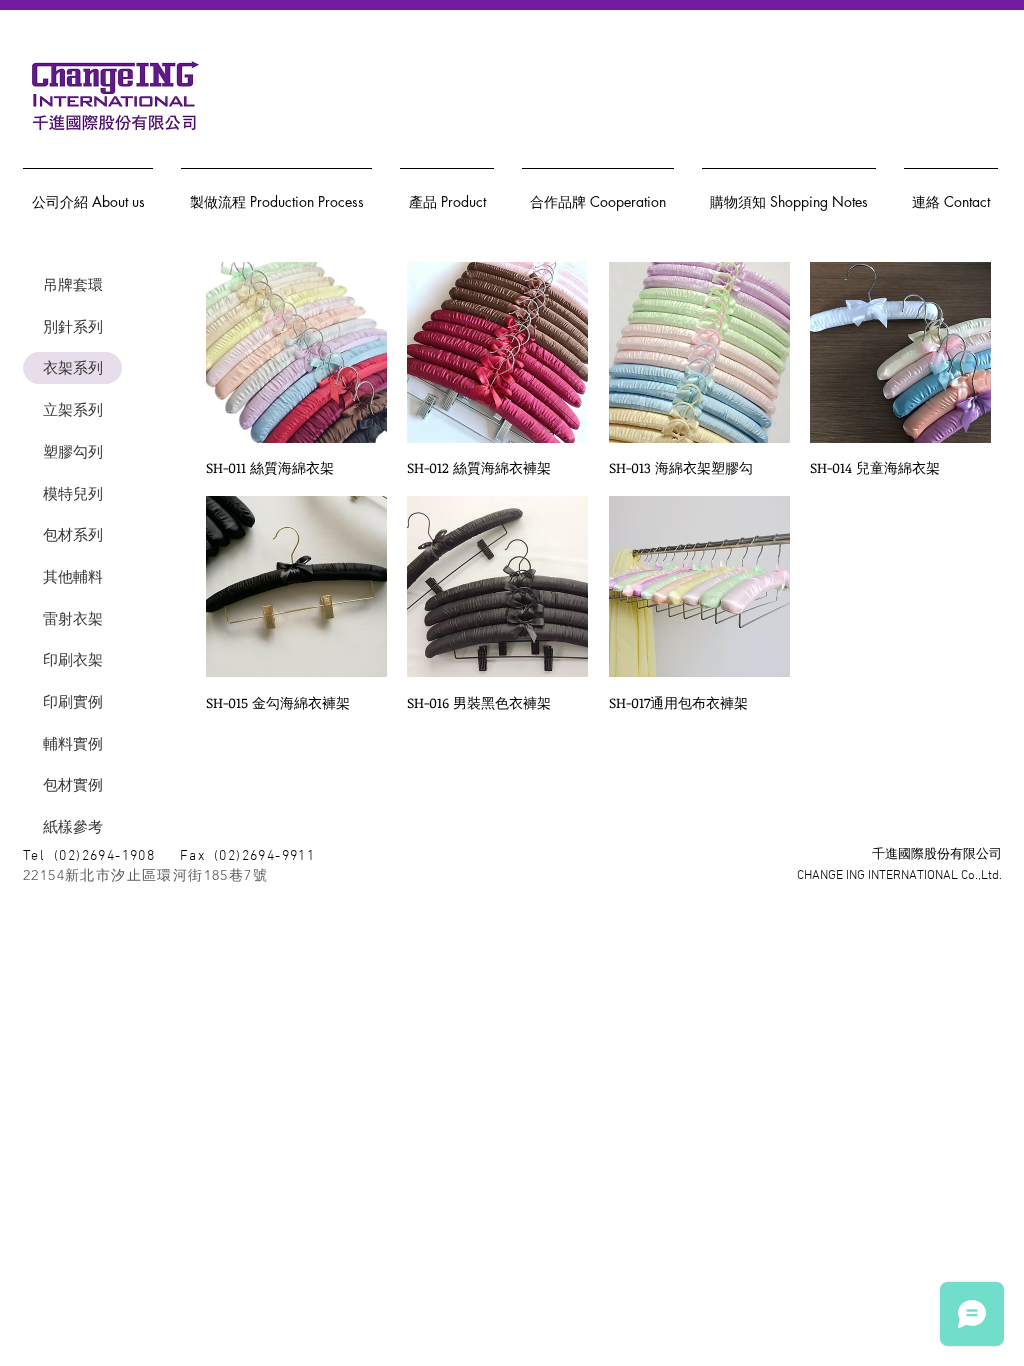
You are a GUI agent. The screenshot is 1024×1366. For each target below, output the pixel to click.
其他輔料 (73, 576)
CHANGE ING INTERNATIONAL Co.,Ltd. (899, 876)
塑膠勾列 (73, 451)
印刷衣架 (73, 659)
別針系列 (73, 326)
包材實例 (73, 784)
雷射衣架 (73, 618)
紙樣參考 (73, 826)
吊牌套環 (73, 284)
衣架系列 (73, 367)
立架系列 (73, 409)
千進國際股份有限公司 (937, 855)
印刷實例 (73, 701)
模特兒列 (73, 493)
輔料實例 (73, 743)
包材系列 (73, 534)
